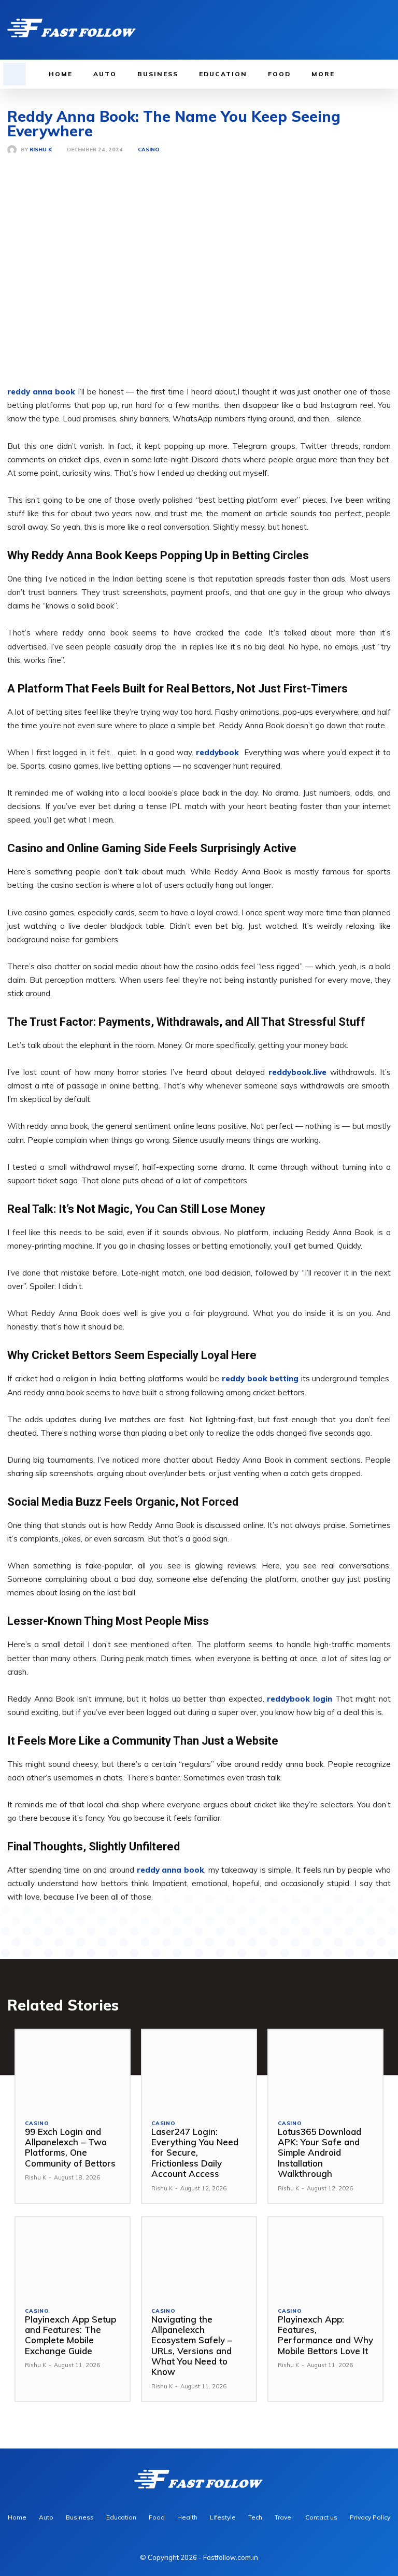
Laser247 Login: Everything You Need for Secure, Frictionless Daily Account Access (195, 2153)
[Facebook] (337, 30)
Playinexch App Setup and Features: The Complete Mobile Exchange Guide (70, 2335)
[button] (15, 74)
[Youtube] (385, 30)
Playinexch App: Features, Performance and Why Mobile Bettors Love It (325, 2335)
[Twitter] (369, 30)
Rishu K (41, 150)
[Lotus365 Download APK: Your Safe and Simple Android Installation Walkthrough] (325, 2070)
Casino (149, 150)
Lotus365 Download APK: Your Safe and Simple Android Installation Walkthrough (319, 2153)
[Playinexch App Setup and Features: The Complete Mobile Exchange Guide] (73, 2257)
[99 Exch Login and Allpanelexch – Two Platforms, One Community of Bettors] (73, 2070)
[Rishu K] (14, 150)
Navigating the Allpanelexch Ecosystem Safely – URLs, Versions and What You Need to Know (192, 2346)
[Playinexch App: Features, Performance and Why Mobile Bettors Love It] (325, 2257)
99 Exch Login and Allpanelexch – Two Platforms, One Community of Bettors (70, 2147)
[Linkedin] (353, 30)
